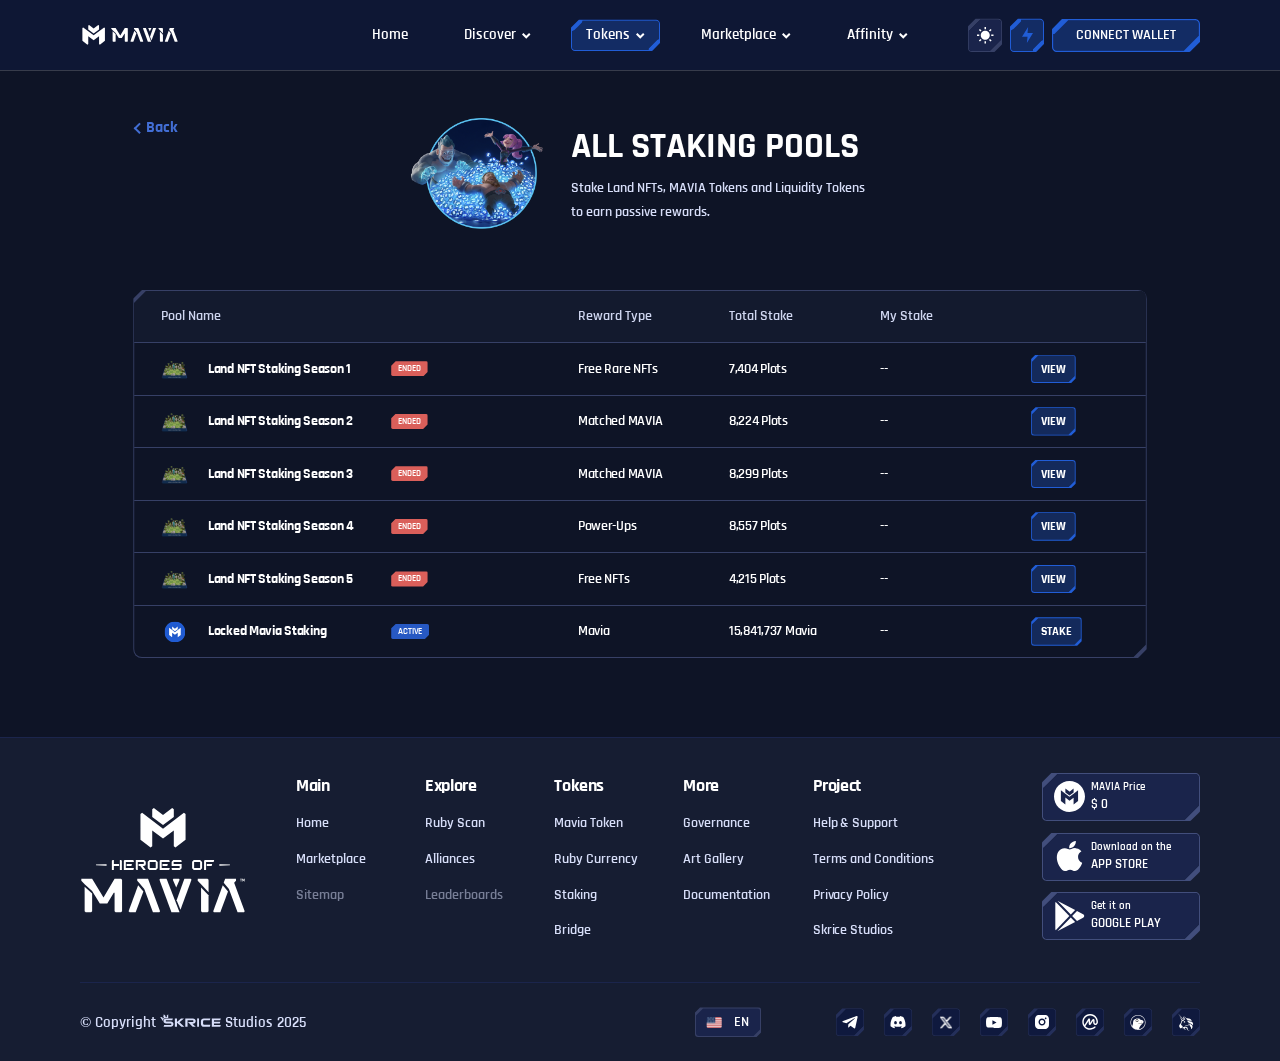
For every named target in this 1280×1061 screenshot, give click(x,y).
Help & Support (856, 823)
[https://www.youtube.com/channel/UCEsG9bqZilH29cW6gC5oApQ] (994, 1022)
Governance (716, 823)
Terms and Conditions (874, 859)
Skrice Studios (853, 930)
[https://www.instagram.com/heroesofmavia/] (1042, 1022)
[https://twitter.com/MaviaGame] (946, 1022)
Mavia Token (588, 823)
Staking (575, 895)
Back (162, 127)
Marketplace (331, 859)
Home (312, 823)
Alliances (450, 859)
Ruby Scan (455, 823)
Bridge (572, 930)
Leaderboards (464, 895)
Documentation (726, 895)
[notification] (1027, 35)
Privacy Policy (851, 895)
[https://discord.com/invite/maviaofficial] (898, 1022)
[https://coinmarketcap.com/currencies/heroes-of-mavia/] (1090, 1022)
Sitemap (320, 895)
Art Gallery (713, 859)
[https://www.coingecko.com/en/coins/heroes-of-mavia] (1138, 1022)
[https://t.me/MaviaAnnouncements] (850, 1022)
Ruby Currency (596, 859)
